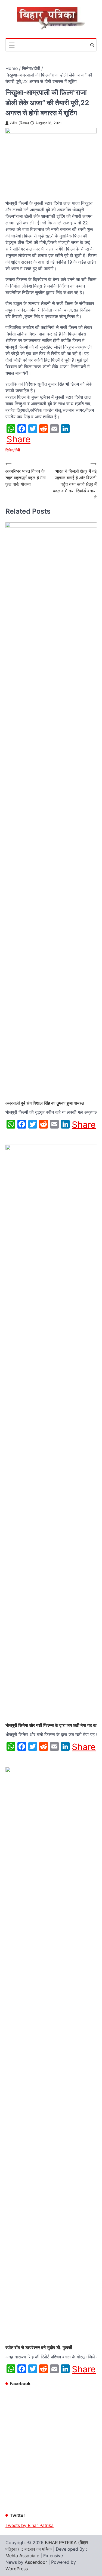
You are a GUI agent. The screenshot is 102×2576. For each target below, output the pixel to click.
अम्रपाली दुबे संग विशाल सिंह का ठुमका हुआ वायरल (45, 1103)
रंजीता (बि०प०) (19, 123)
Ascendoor (36, 2562)
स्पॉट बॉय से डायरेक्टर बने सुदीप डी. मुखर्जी (39, 2348)
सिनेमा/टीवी (13, 450)
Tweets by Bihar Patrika (30, 2525)
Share (18, 439)
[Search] (92, 45)
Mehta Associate (23, 2556)
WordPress (17, 2569)
